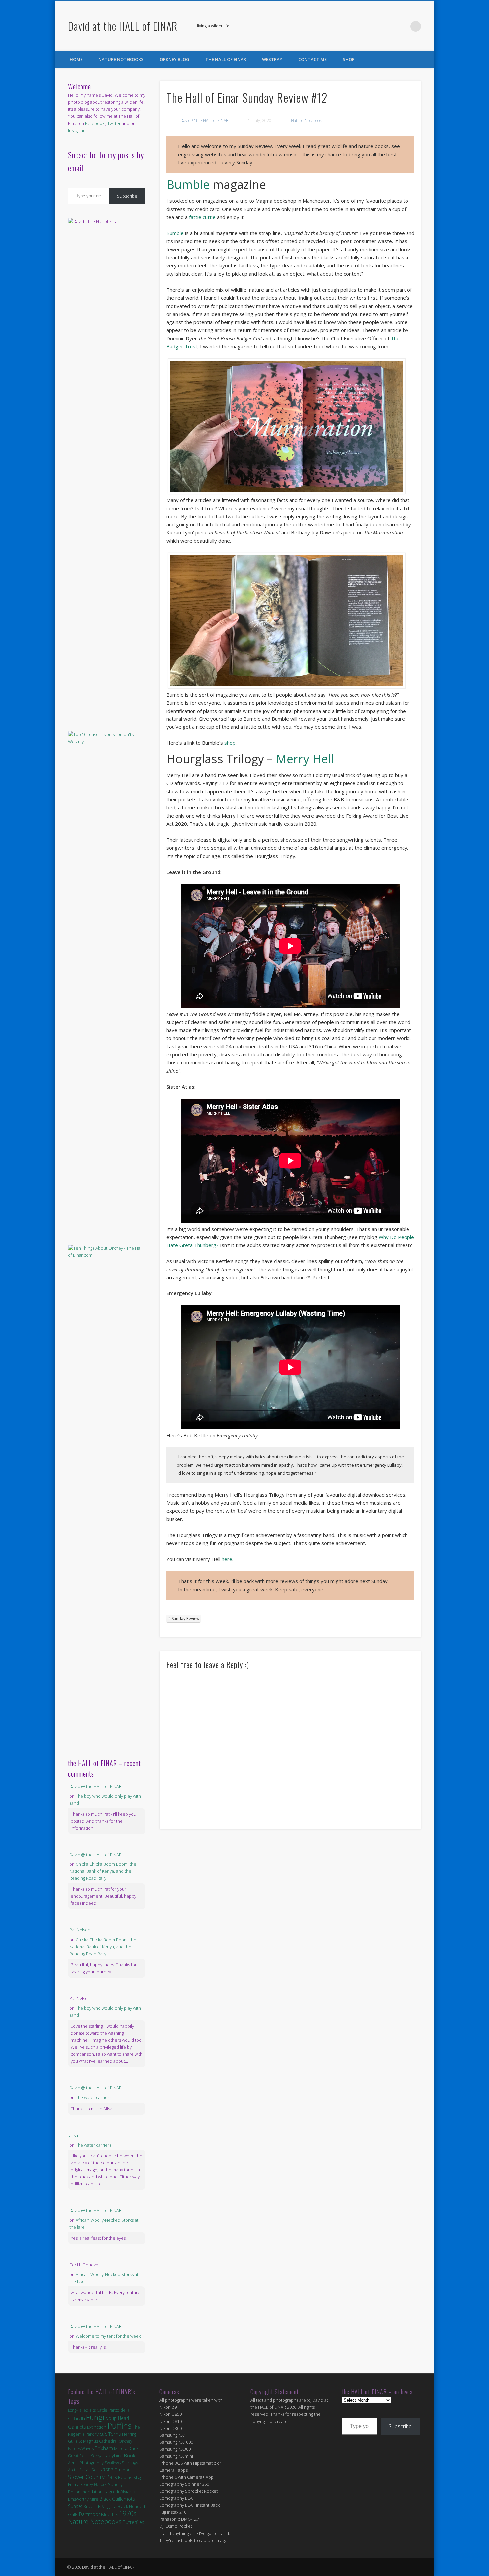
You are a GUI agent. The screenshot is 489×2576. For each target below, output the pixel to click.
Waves (88, 2449)
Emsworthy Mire (83, 2499)
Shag (138, 2478)
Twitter (402, 26)
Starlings (130, 2463)
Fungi (95, 2417)
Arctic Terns (108, 2434)
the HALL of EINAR (226, 59)
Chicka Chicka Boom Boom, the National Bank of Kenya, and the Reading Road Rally (103, 1871)
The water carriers (93, 2097)
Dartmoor (89, 2514)
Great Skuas (79, 2456)
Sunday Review (185, 1619)
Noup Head (117, 2418)
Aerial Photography (86, 2463)
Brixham (104, 2448)
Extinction (97, 2427)
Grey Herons (96, 2485)
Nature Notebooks (121, 59)
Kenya (97, 2456)
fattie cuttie (202, 217)
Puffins (120, 2425)
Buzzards (92, 2507)
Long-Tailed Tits (82, 2410)
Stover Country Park (92, 2477)
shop (230, 743)
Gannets (77, 2427)
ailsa (74, 2135)
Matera (121, 2448)
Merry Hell (305, 759)
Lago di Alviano (120, 2492)
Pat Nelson (80, 1930)
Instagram (77, 130)
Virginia (109, 2506)
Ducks (134, 2448)
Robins (125, 2477)
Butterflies (134, 2522)
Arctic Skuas (79, 2470)
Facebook (389, 26)
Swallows (113, 2463)
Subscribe (127, 196)
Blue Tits (110, 2514)
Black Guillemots (117, 2499)
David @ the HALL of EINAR (204, 120)
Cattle (102, 2410)
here (227, 1559)
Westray (272, 59)
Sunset (75, 2506)
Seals (97, 2470)
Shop (349, 59)
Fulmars (76, 2484)
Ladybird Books (121, 2456)
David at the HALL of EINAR (123, 26)
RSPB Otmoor (116, 2470)
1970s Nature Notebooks (102, 2518)
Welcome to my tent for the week (108, 2336)
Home (76, 59)
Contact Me (313, 59)
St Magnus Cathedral (98, 2441)
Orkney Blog (174, 59)
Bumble (188, 185)
